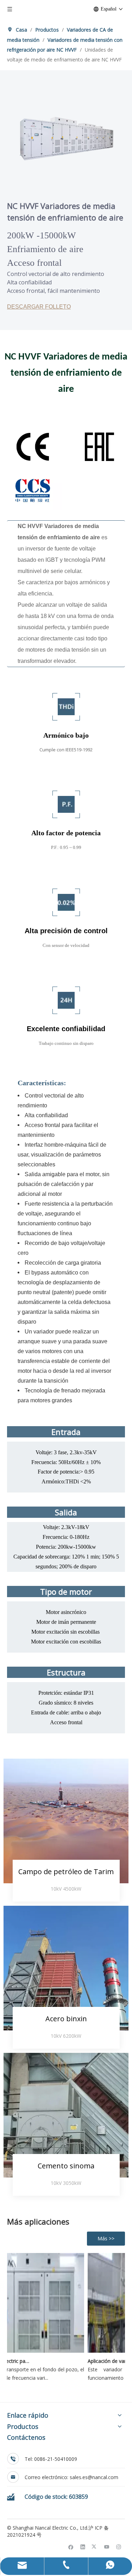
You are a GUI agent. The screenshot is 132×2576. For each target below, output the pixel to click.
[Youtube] (107, 2547)
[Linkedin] (83, 2547)
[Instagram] (119, 2547)
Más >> (106, 2238)
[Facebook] (71, 2547)
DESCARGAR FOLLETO (39, 307)
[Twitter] (95, 2547)
